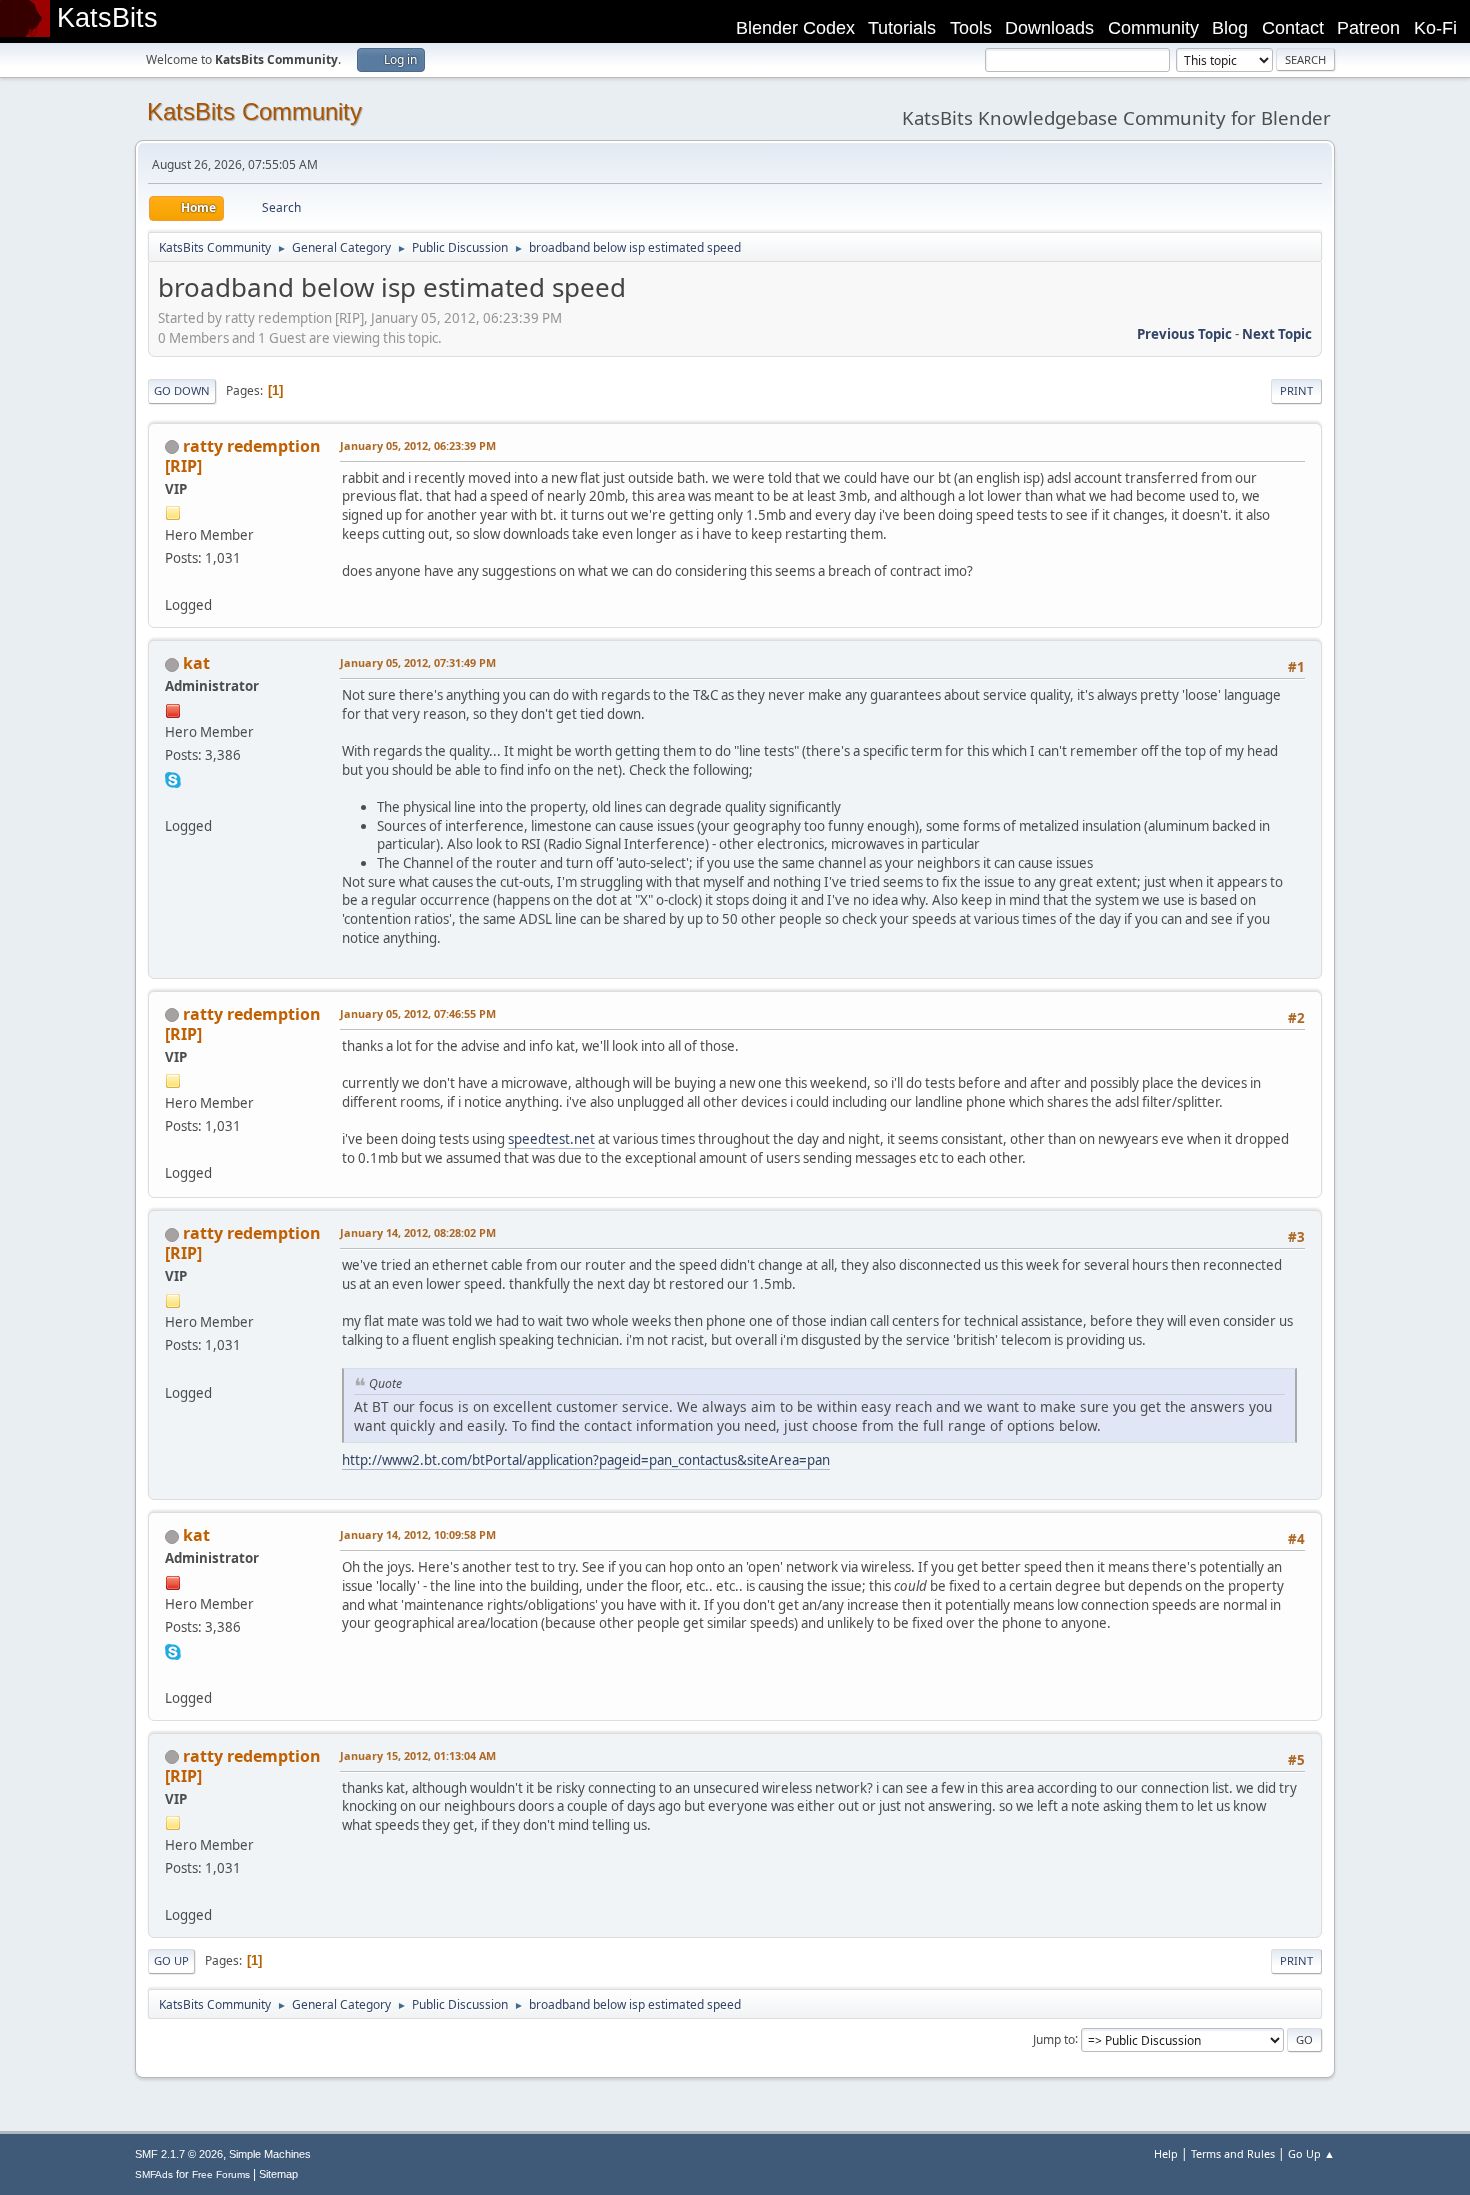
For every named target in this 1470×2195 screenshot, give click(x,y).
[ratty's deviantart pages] (173, 581)
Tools (971, 28)
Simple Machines (270, 2154)
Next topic (1277, 334)
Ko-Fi (1435, 28)
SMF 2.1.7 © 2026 (179, 2154)
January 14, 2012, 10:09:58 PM (418, 1534)
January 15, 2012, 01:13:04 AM (418, 1755)
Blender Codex (795, 28)
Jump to (1054, 2038)
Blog (1230, 28)
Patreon (1368, 28)
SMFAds (154, 2174)
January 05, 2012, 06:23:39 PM (418, 445)
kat (196, 663)
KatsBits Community (254, 111)
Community (1153, 28)
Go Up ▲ (1311, 2153)
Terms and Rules (1233, 2153)
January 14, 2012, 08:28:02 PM (418, 1232)
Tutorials (902, 28)
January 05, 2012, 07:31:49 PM (418, 662)
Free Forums (221, 2174)
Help (1166, 2153)
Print (1296, 390)
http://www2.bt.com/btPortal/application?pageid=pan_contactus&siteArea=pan (586, 1460)
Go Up (171, 1960)
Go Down (182, 390)
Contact (1293, 28)
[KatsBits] (173, 801)
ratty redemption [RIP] (243, 456)
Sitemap (278, 2174)
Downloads (1049, 28)
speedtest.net (551, 1139)
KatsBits (107, 18)
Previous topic (1184, 334)
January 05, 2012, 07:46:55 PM (418, 1013)
